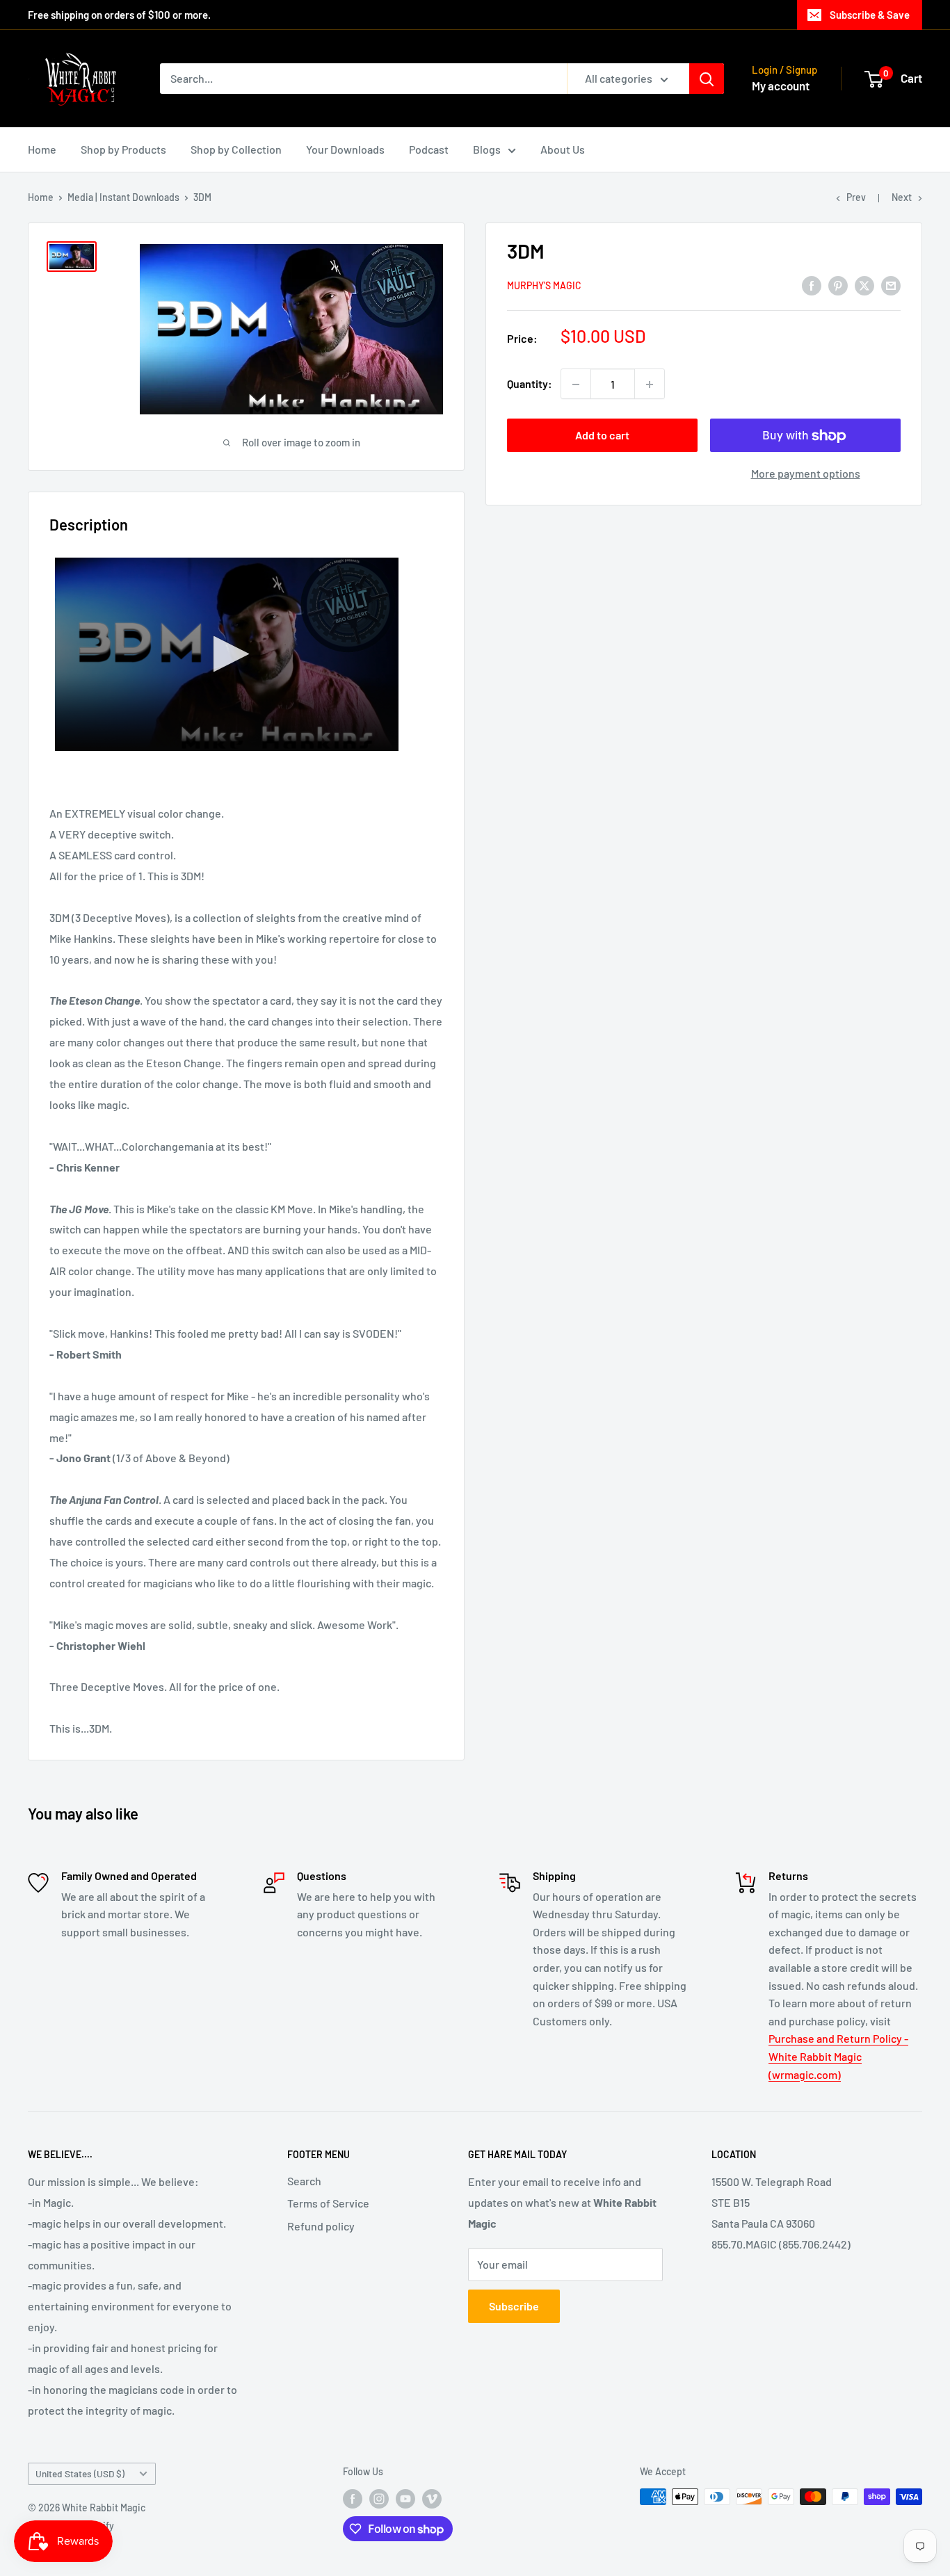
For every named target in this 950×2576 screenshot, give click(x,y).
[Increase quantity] (650, 384)
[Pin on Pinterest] (838, 285)
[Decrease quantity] (576, 384)
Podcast (429, 149)
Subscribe (514, 2306)
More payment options (806, 474)
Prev (856, 197)
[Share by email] (891, 285)
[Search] (707, 79)
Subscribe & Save (870, 15)
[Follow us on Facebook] (353, 2498)
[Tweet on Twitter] (864, 285)
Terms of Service (328, 2203)
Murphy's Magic (544, 286)
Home (42, 149)
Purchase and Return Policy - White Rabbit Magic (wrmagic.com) (838, 2056)
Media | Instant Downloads (123, 197)
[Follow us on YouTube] (405, 2498)
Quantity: (530, 384)
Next (902, 197)
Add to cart (602, 436)
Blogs (487, 149)
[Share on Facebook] (812, 285)
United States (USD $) (80, 2473)
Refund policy (321, 2226)
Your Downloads (345, 149)
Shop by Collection (236, 149)
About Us (563, 149)
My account (781, 86)
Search (304, 2181)
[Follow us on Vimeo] (432, 2498)
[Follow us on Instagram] (379, 2498)
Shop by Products (123, 149)
